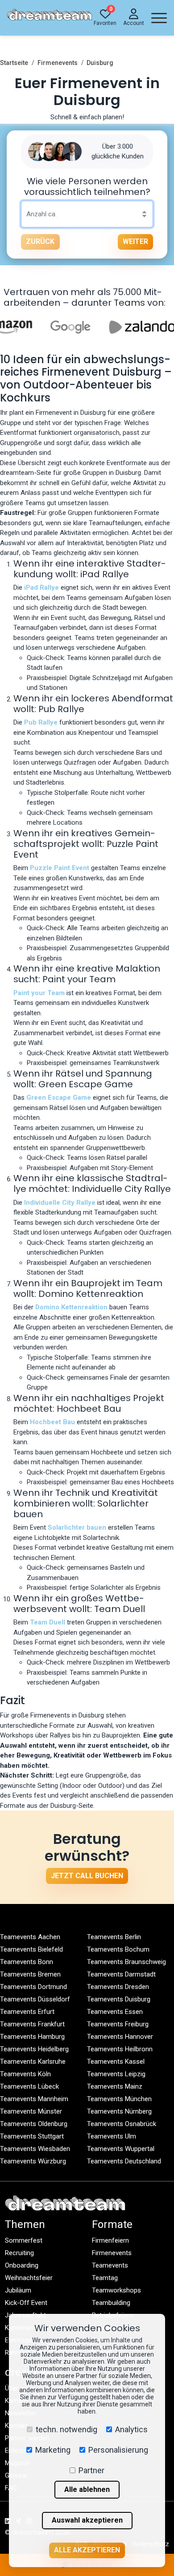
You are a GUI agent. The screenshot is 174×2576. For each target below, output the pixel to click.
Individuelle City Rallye (60, 1203)
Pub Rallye (41, 722)
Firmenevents (58, 63)
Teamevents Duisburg (119, 1999)
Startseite (14, 63)
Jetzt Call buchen (87, 1876)
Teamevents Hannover (120, 2037)
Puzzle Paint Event (60, 868)
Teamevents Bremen (30, 1974)
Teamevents (110, 2265)
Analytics (131, 2429)
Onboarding (22, 2265)
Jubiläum (18, 2290)
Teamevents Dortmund (33, 1987)
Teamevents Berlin (114, 1937)
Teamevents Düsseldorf (35, 1999)
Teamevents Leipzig (116, 2074)
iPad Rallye (41, 587)
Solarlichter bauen (77, 1527)
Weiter (135, 241)
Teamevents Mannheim (34, 2099)
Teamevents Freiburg (118, 2024)
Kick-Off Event (26, 2303)
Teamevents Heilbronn (120, 2049)
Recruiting (19, 2253)
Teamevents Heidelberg (34, 2049)
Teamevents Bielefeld (31, 1949)
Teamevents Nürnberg (119, 2111)
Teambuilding (111, 2303)
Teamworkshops (116, 2290)
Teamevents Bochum (118, 1949)
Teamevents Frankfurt (32, 2024)
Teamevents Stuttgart (32, 2136)
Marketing (53, 2450)
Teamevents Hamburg (32, 2037)
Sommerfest (24, 2240)
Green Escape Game (59, 1098)
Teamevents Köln (25, 2074)
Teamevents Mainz (115, 2086)
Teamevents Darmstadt (121, 1974)
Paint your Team (39, 993)
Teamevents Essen (115, 2012)
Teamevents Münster (31, 2111)
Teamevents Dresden (118, 1987)
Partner (91, 2470)
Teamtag (105, 2278)
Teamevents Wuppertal (121, 2149)
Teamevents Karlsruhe (33, 2062)
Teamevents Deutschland (124, 2161)
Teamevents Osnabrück (122, 2124)
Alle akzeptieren (87, 2550)
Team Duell (48, 1622)
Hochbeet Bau (52, 1422)
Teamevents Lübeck (29, 2086)
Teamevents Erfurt (27, 2012)
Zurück (40, 241)
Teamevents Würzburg (33, 2161)
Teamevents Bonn (27, 1962)
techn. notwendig (66, 2429)
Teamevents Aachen (30, 1937)
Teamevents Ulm (112, 2136)
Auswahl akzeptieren (87, 2520)
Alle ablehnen (87, 2489)
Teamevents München (119, 2099)
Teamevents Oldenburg (34, 2124)
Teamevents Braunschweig (126, 1962)
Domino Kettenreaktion (71, 1307)
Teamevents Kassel (116, 2062)
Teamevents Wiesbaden (35, 2149)
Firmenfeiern (110, 2240)
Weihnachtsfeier (29, 2278)
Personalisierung (118, 2450)
